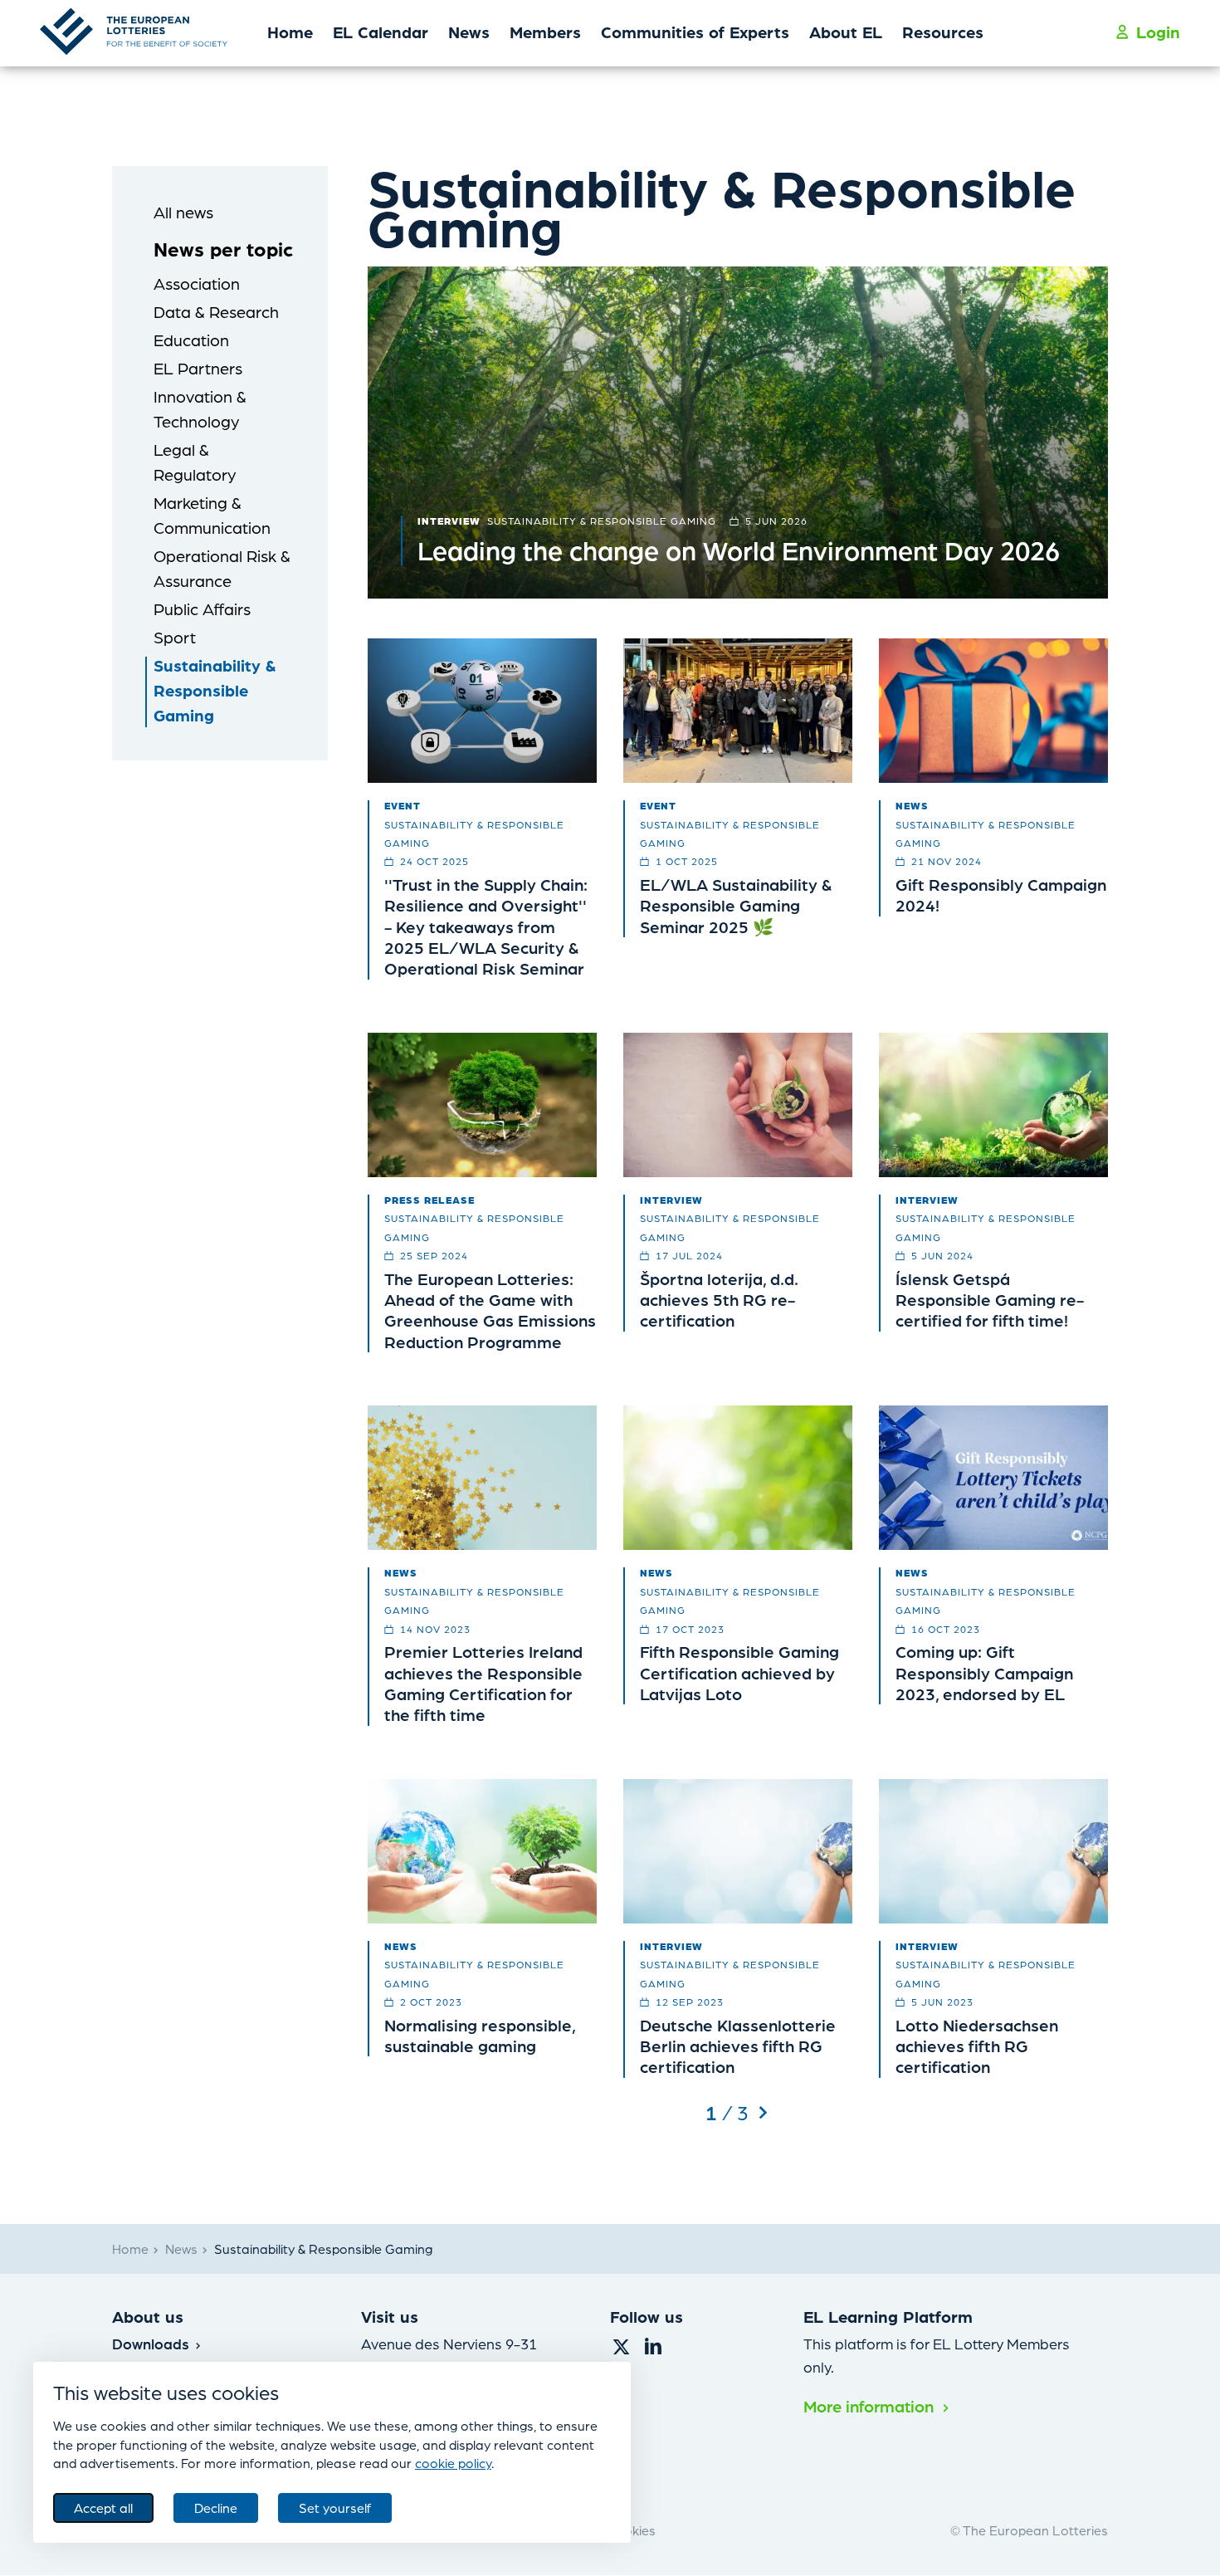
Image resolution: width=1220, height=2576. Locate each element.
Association (197, 283)
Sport (175, 637)
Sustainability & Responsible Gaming (215, 690)
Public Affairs (202, 609)
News (469, 32)
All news (183, 212)
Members (545, 32)
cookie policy (453, 2463)
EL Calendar (381, 32)
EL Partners (198, 368)
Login (1158, 32)
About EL (846, 32)
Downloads (153, 2343)
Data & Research (216, 311)
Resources (943, 32)
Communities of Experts (695, 32)
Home (290, 32)
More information (871, 2406)
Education (191, 340)
